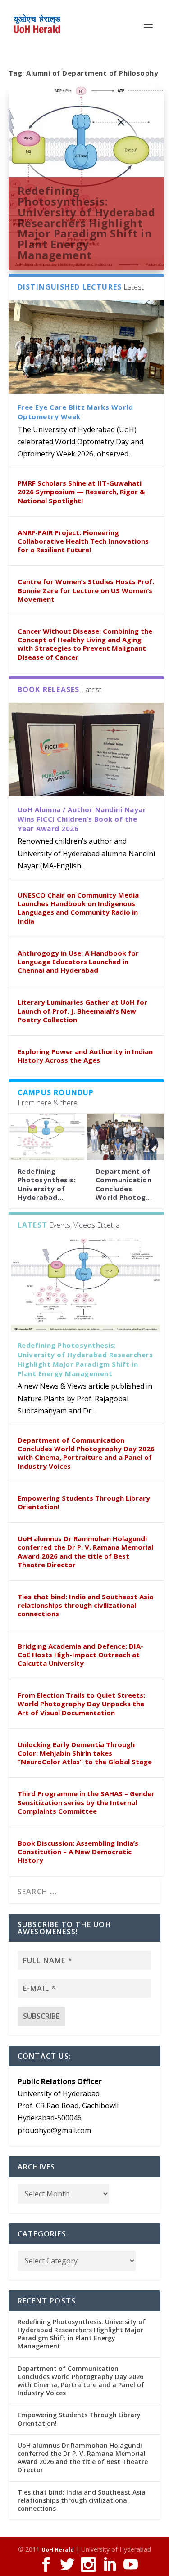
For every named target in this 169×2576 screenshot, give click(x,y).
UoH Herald (58, 2550)
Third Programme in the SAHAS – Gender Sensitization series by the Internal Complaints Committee (86, 1802)
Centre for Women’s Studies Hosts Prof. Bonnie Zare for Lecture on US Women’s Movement (86, 590)
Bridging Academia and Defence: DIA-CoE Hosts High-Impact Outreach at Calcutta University (80, 1655)
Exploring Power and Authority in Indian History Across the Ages (85, 1056)
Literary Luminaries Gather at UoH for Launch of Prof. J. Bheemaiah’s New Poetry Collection (82, 1011)
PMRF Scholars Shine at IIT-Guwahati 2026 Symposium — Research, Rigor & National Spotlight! (81, 492)
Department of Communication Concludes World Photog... (124, 1184)
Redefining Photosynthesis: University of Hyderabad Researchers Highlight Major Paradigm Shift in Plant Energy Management (87, 223)
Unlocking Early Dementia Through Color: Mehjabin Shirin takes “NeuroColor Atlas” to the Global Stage (85, 1753)
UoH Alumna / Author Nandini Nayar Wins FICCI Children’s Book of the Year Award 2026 (82, 819)
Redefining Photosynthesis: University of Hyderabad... (47, 1184)
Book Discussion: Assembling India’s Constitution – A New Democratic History (78, 1851)
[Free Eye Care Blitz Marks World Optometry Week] (87, 347)
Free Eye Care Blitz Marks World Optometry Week (75, 412)
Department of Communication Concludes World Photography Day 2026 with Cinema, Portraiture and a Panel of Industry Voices (86, 1453)
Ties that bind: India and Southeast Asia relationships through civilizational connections (85, 1605)
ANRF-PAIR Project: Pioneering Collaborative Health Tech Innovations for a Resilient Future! (83, 541)
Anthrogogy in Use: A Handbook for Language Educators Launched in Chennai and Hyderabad (78, 962)
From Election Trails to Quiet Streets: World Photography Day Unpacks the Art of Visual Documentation (81, 1704)
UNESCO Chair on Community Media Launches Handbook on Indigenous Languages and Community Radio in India (78, 908)
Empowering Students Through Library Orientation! (84, 1502)
